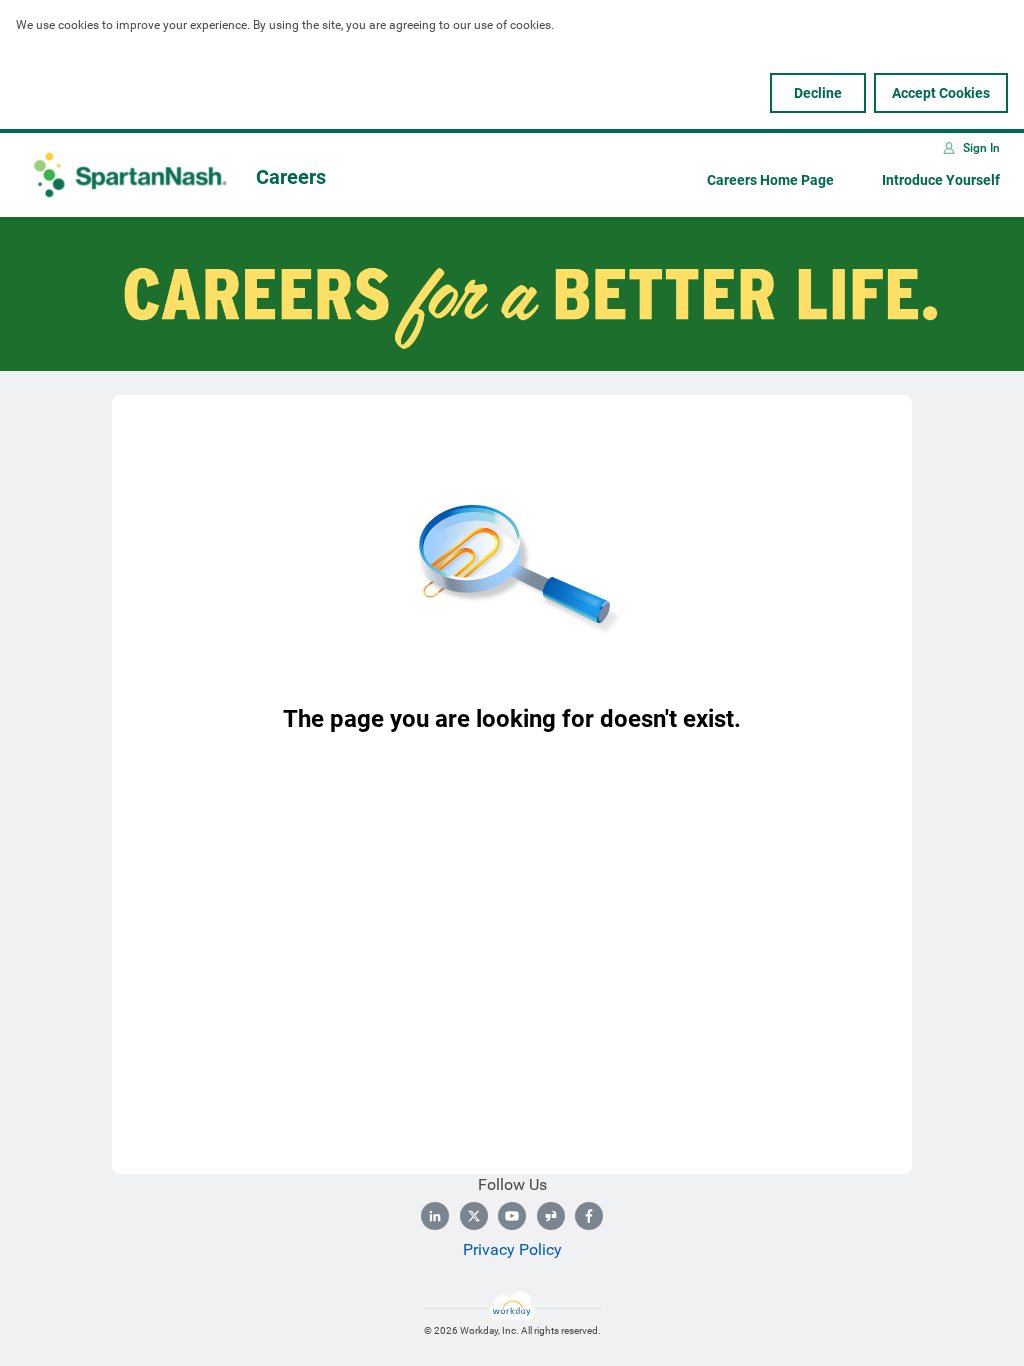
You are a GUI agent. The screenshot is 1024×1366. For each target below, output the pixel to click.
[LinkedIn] (435, 1216)
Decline (818, 93)
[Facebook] (589, 1216)
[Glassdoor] (551, 1216)
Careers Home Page (770, 180)
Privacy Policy (512, 1249)
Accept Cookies (941, 93)
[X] (474, 1216)
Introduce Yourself (941, 180)
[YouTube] (512, 1216)
